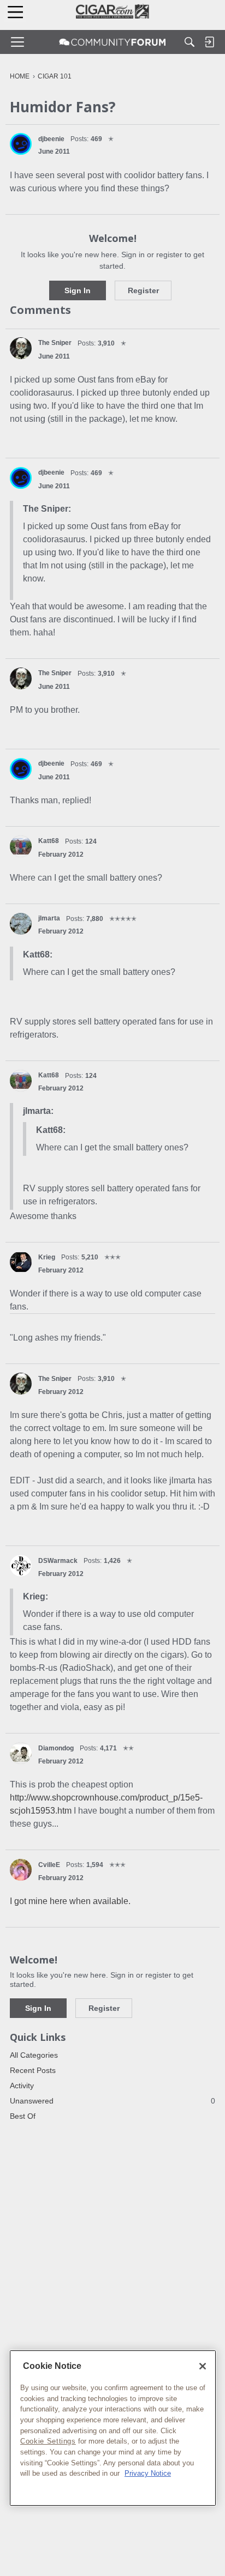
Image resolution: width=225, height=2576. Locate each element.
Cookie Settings (48, 2441)
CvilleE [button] (49, 1865)
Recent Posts (33, 2070)
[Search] (190, 42)
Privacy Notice (148, 2473)
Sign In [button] (78, 290)
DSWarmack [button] (58, 1561)
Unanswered (112, 2101)
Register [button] (143, 290)
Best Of (23, 2116)
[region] (113, 2428)
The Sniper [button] (55, 343)
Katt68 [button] (49, 841)
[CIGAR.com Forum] (112, 42)
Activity (22, 2086)
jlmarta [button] (49, 918)
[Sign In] (209, 42)
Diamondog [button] (56, 1748)
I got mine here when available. (70, 1901)
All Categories (34, 2055)
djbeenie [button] (51, 139)
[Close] (203, 2366)
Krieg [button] (47, 1257)
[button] (21, 144)
